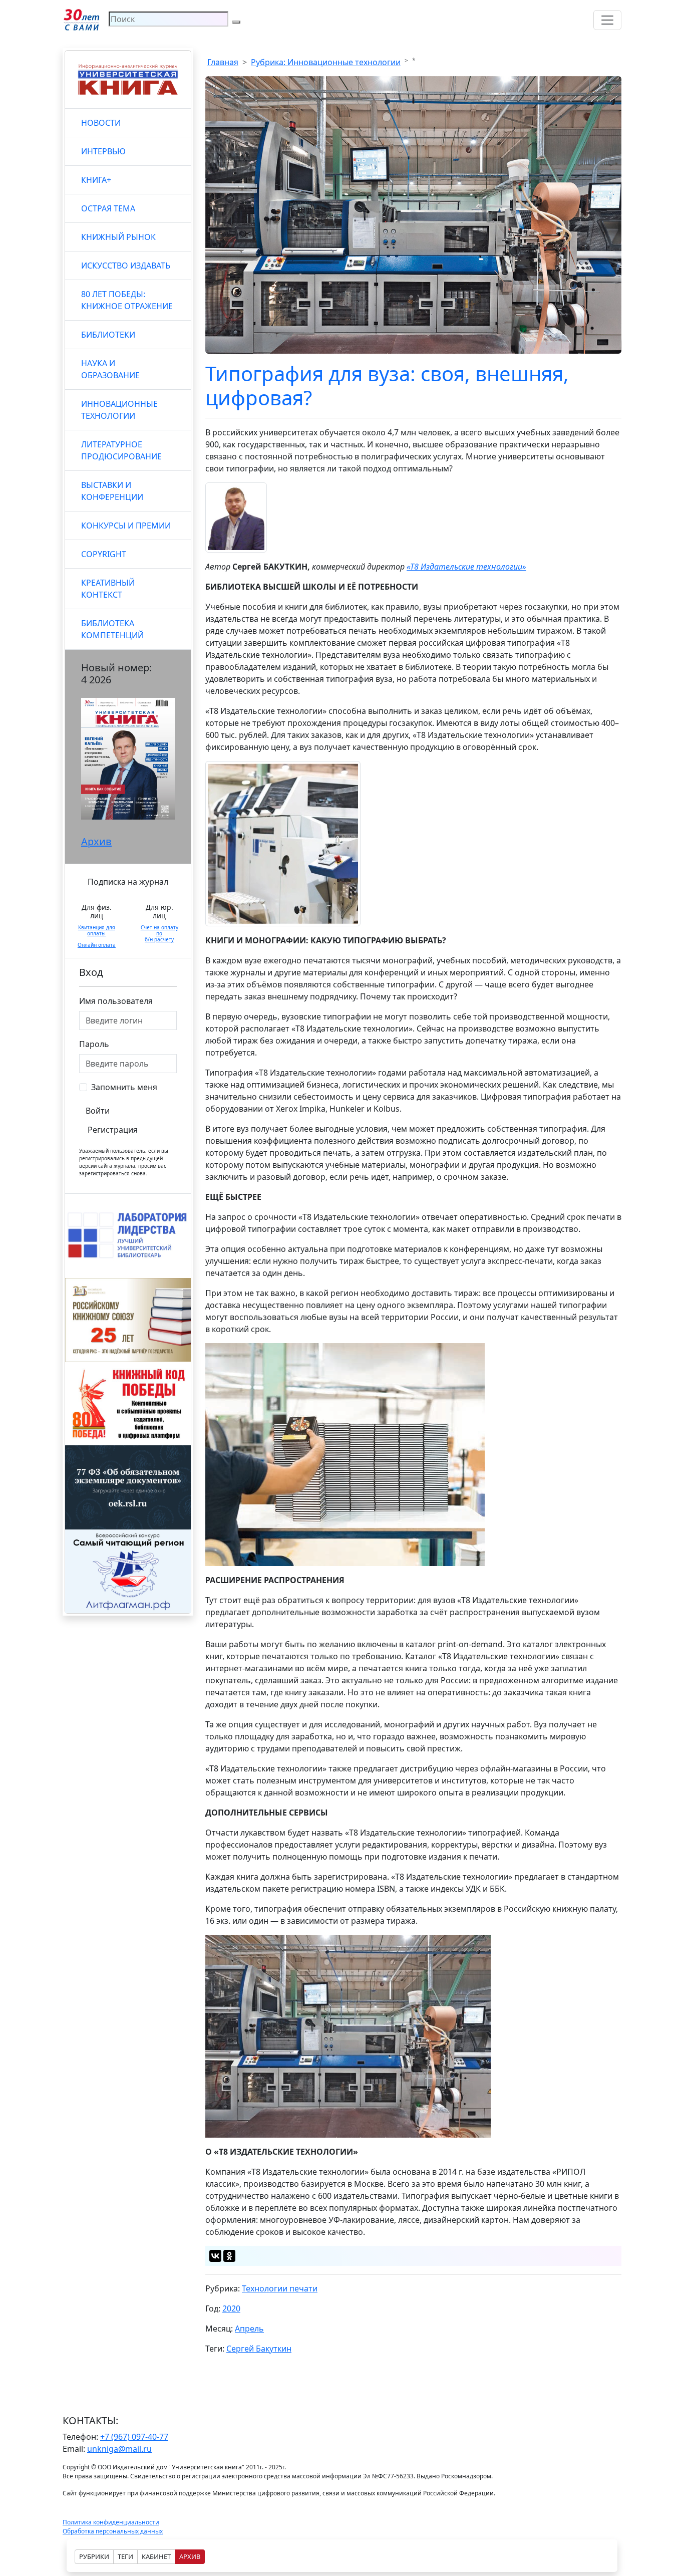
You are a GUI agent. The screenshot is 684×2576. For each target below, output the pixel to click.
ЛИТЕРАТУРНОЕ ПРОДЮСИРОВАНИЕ (121, 450)
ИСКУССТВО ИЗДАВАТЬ (126, 266)
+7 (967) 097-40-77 (134, 2437)
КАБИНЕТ (156, 2556)
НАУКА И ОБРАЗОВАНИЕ (110, 369)
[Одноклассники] (229, 2256)
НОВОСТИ (101, 123)
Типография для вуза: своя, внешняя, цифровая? (387, 385)
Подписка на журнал (128, 882)
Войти (98, 1111)
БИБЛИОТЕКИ (108, 335)
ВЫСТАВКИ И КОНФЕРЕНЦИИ (112, 491)
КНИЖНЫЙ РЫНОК (118, 237)
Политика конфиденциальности (111, 2522)
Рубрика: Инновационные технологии (326, 62)
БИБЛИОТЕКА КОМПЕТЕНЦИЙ (112, 629)
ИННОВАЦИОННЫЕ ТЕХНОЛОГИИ (119, 410)
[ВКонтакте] (215, 2256)
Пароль (94, 1044)
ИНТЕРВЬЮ (103, 151)
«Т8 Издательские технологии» (466, 567)
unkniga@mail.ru (119, 2449)
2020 (231, 2308)
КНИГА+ (96, 180)
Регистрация (113, 1130)
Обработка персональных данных (113, 2531)
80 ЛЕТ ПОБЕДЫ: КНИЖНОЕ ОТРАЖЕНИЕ (127, 300)
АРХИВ (190, 2556)
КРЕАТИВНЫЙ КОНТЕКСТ (108, 589)
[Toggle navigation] (607, 20)
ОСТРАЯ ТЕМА (108, 208)
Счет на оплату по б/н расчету (159, 933)
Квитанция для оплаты (97, 930)
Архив (96, 841)
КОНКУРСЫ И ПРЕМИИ (126, 526)
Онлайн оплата (97, 945)
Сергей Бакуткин (259, 2349)
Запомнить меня (124, 1087)
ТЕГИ (125, 2556)
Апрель (249, 2329)
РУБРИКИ (94, 2556)
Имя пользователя (116, 1001)
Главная (223, 62)
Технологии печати (280, 2288)
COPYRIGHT (104, 554)
